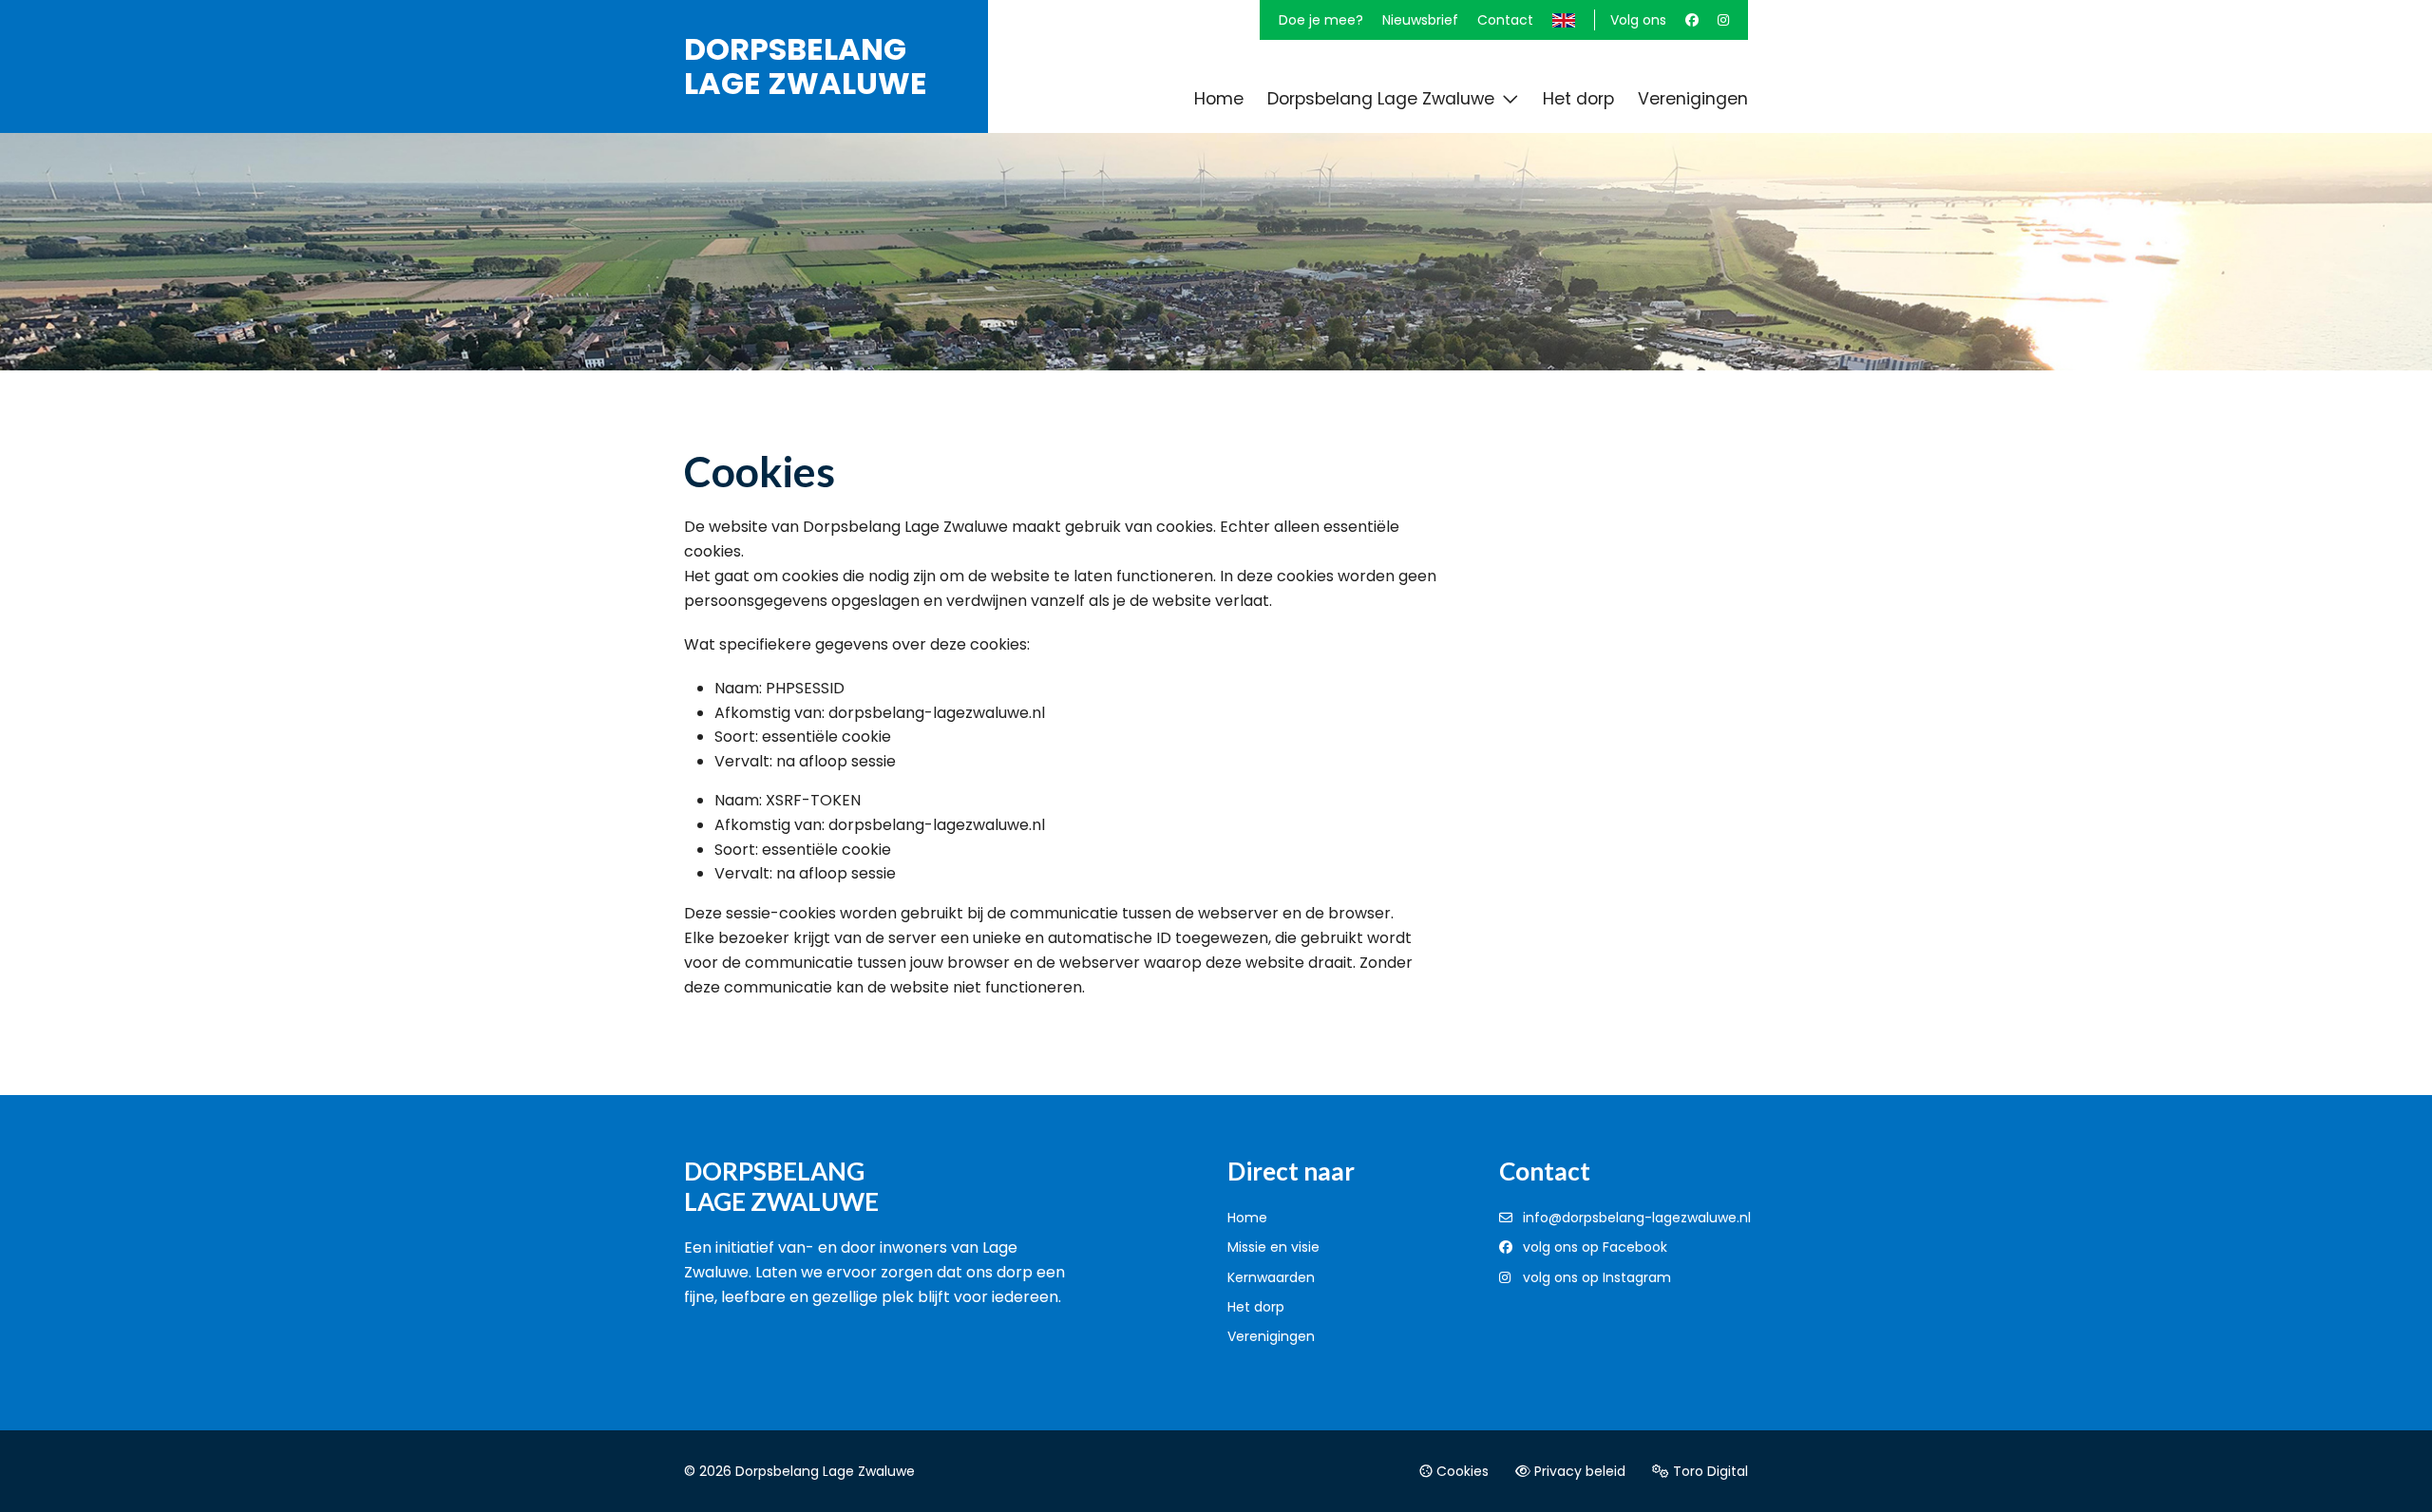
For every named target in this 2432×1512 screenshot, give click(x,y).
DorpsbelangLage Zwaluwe (806, 66)
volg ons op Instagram (1597, 1277)
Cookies (1461, 1471)
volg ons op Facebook (1595, 1247)
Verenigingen (1271, 1336)
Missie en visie (1273, 1247)
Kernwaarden (1271, 1277)
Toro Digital (1709, 1471)
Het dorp (1256, 1307)
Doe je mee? (1321, 20)
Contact (1505, 20)
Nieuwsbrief (1420, 20)
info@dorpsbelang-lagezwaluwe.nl (1637, 1218)
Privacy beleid (1578, 1471)
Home (1247, 1218)
